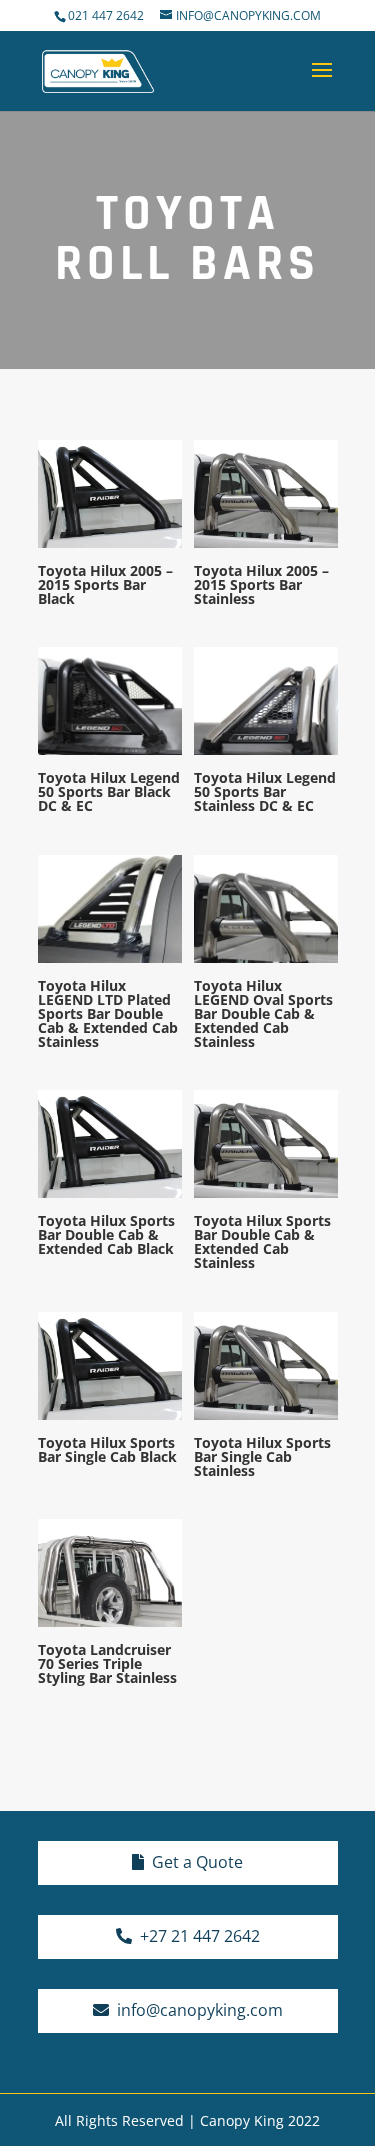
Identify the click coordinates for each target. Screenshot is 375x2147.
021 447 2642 (107, 15)
